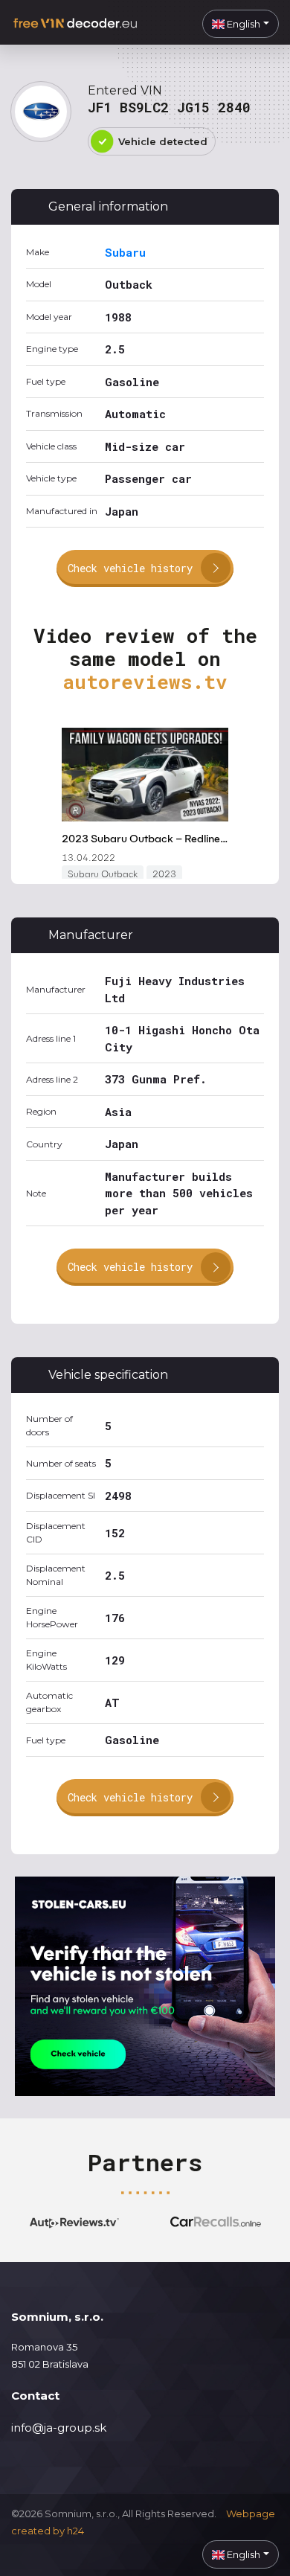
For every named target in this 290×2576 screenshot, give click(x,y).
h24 (75, 2531)
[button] (241, 24)
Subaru (125, 252)
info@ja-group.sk (59, 2428)
